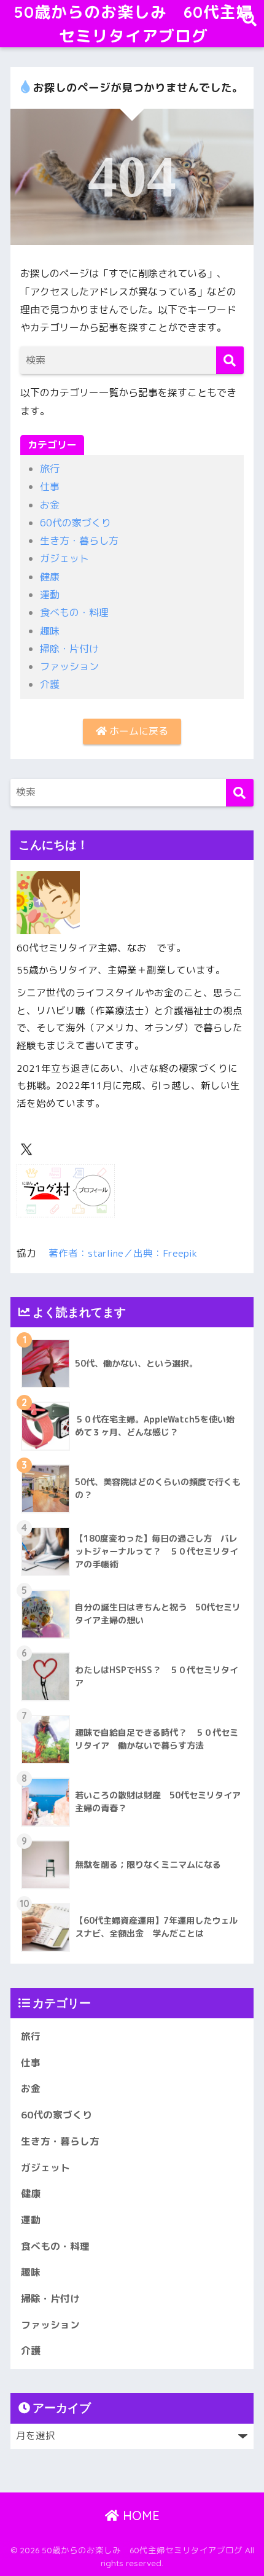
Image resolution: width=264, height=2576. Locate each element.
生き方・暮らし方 (79, 541)
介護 (50, 684)
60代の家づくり (76, 523)
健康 (50, 577)
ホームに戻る (138, 731)
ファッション (69, 666)
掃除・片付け (69, 649)
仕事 (50, 486)
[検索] (230, 360)
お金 (50, 505)
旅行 (50, 469)
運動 (50, 595)
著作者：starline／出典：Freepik (123, 1253)
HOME (139, 2516)
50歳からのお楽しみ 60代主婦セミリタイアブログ (134, 24)
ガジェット (64, 558)
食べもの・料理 (74, 612)
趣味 (50, 631)
